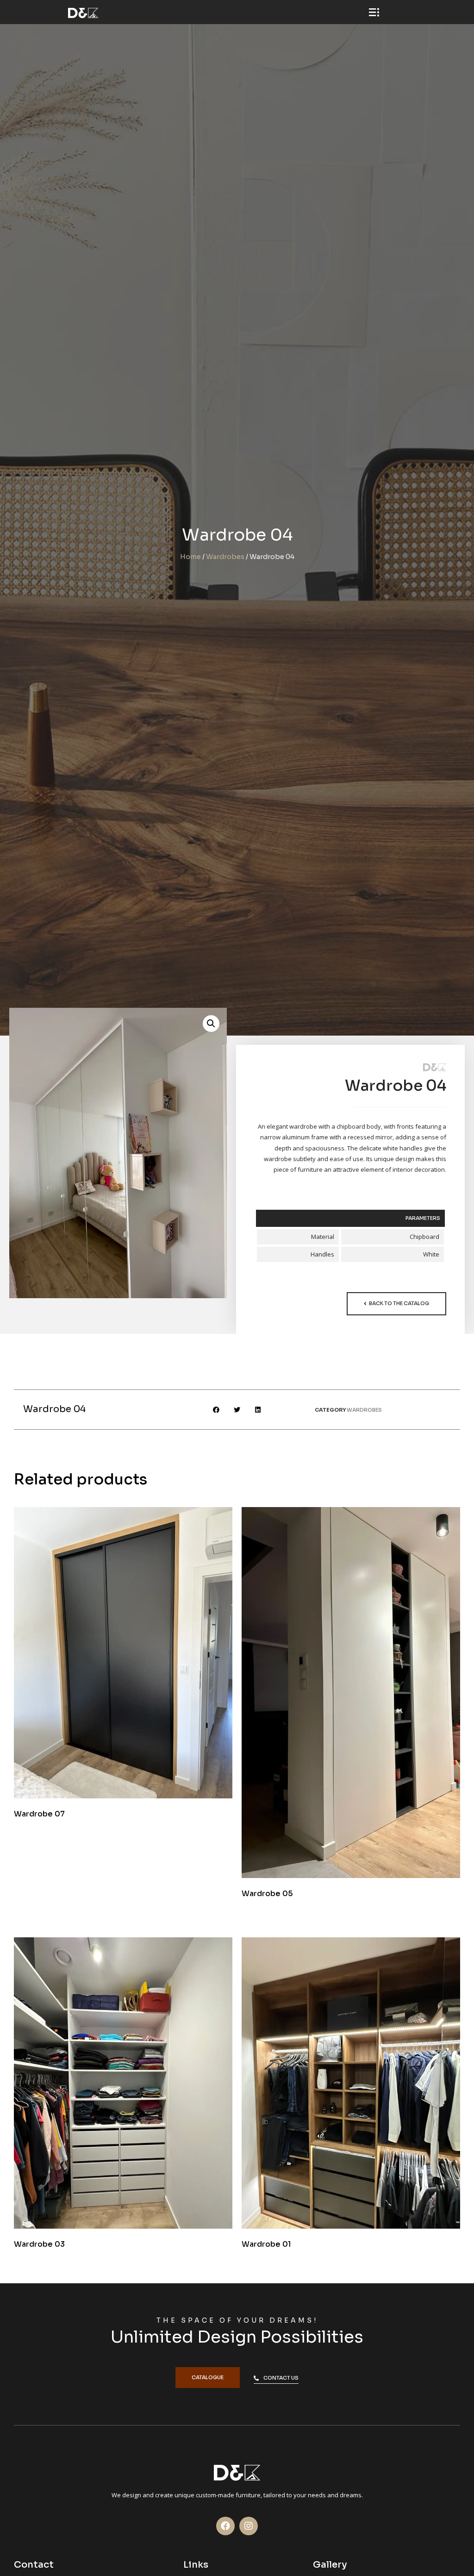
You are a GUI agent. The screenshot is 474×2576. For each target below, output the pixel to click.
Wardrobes (225, 557)
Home (190, 557)
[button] (396, 1304)
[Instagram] (249, 2526)
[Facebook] (225, 2526)
